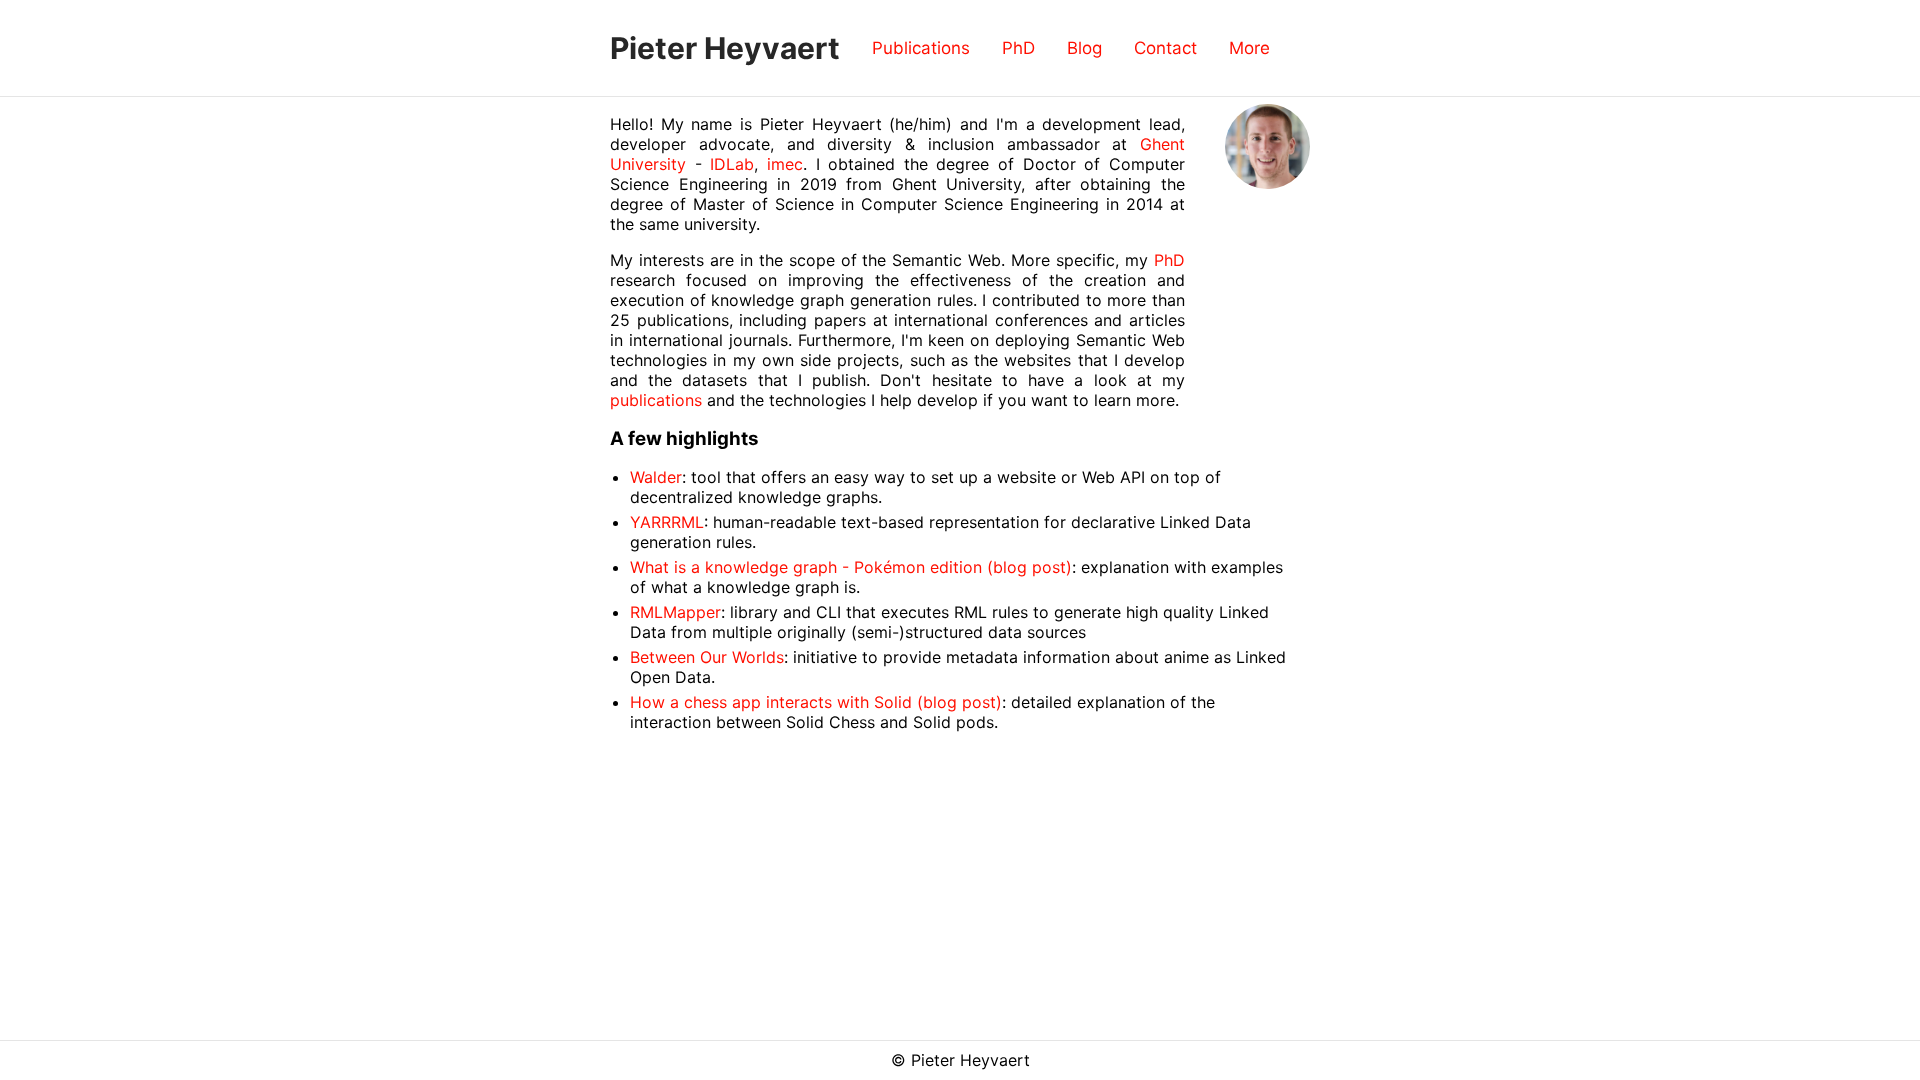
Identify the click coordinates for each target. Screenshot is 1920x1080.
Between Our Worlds (707, 657)
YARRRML (667, 522)
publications (656, 400)
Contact (1165, 48)
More (1249, 48)
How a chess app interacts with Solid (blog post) (816, 702)
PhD (1018, 48)
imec (785, 164)
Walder (656, 477)
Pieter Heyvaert (725, 48)
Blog (1084, 48)
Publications (921, 48)
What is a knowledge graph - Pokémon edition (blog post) (851, 567)
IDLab (732, 164)
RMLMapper (675, 612)
